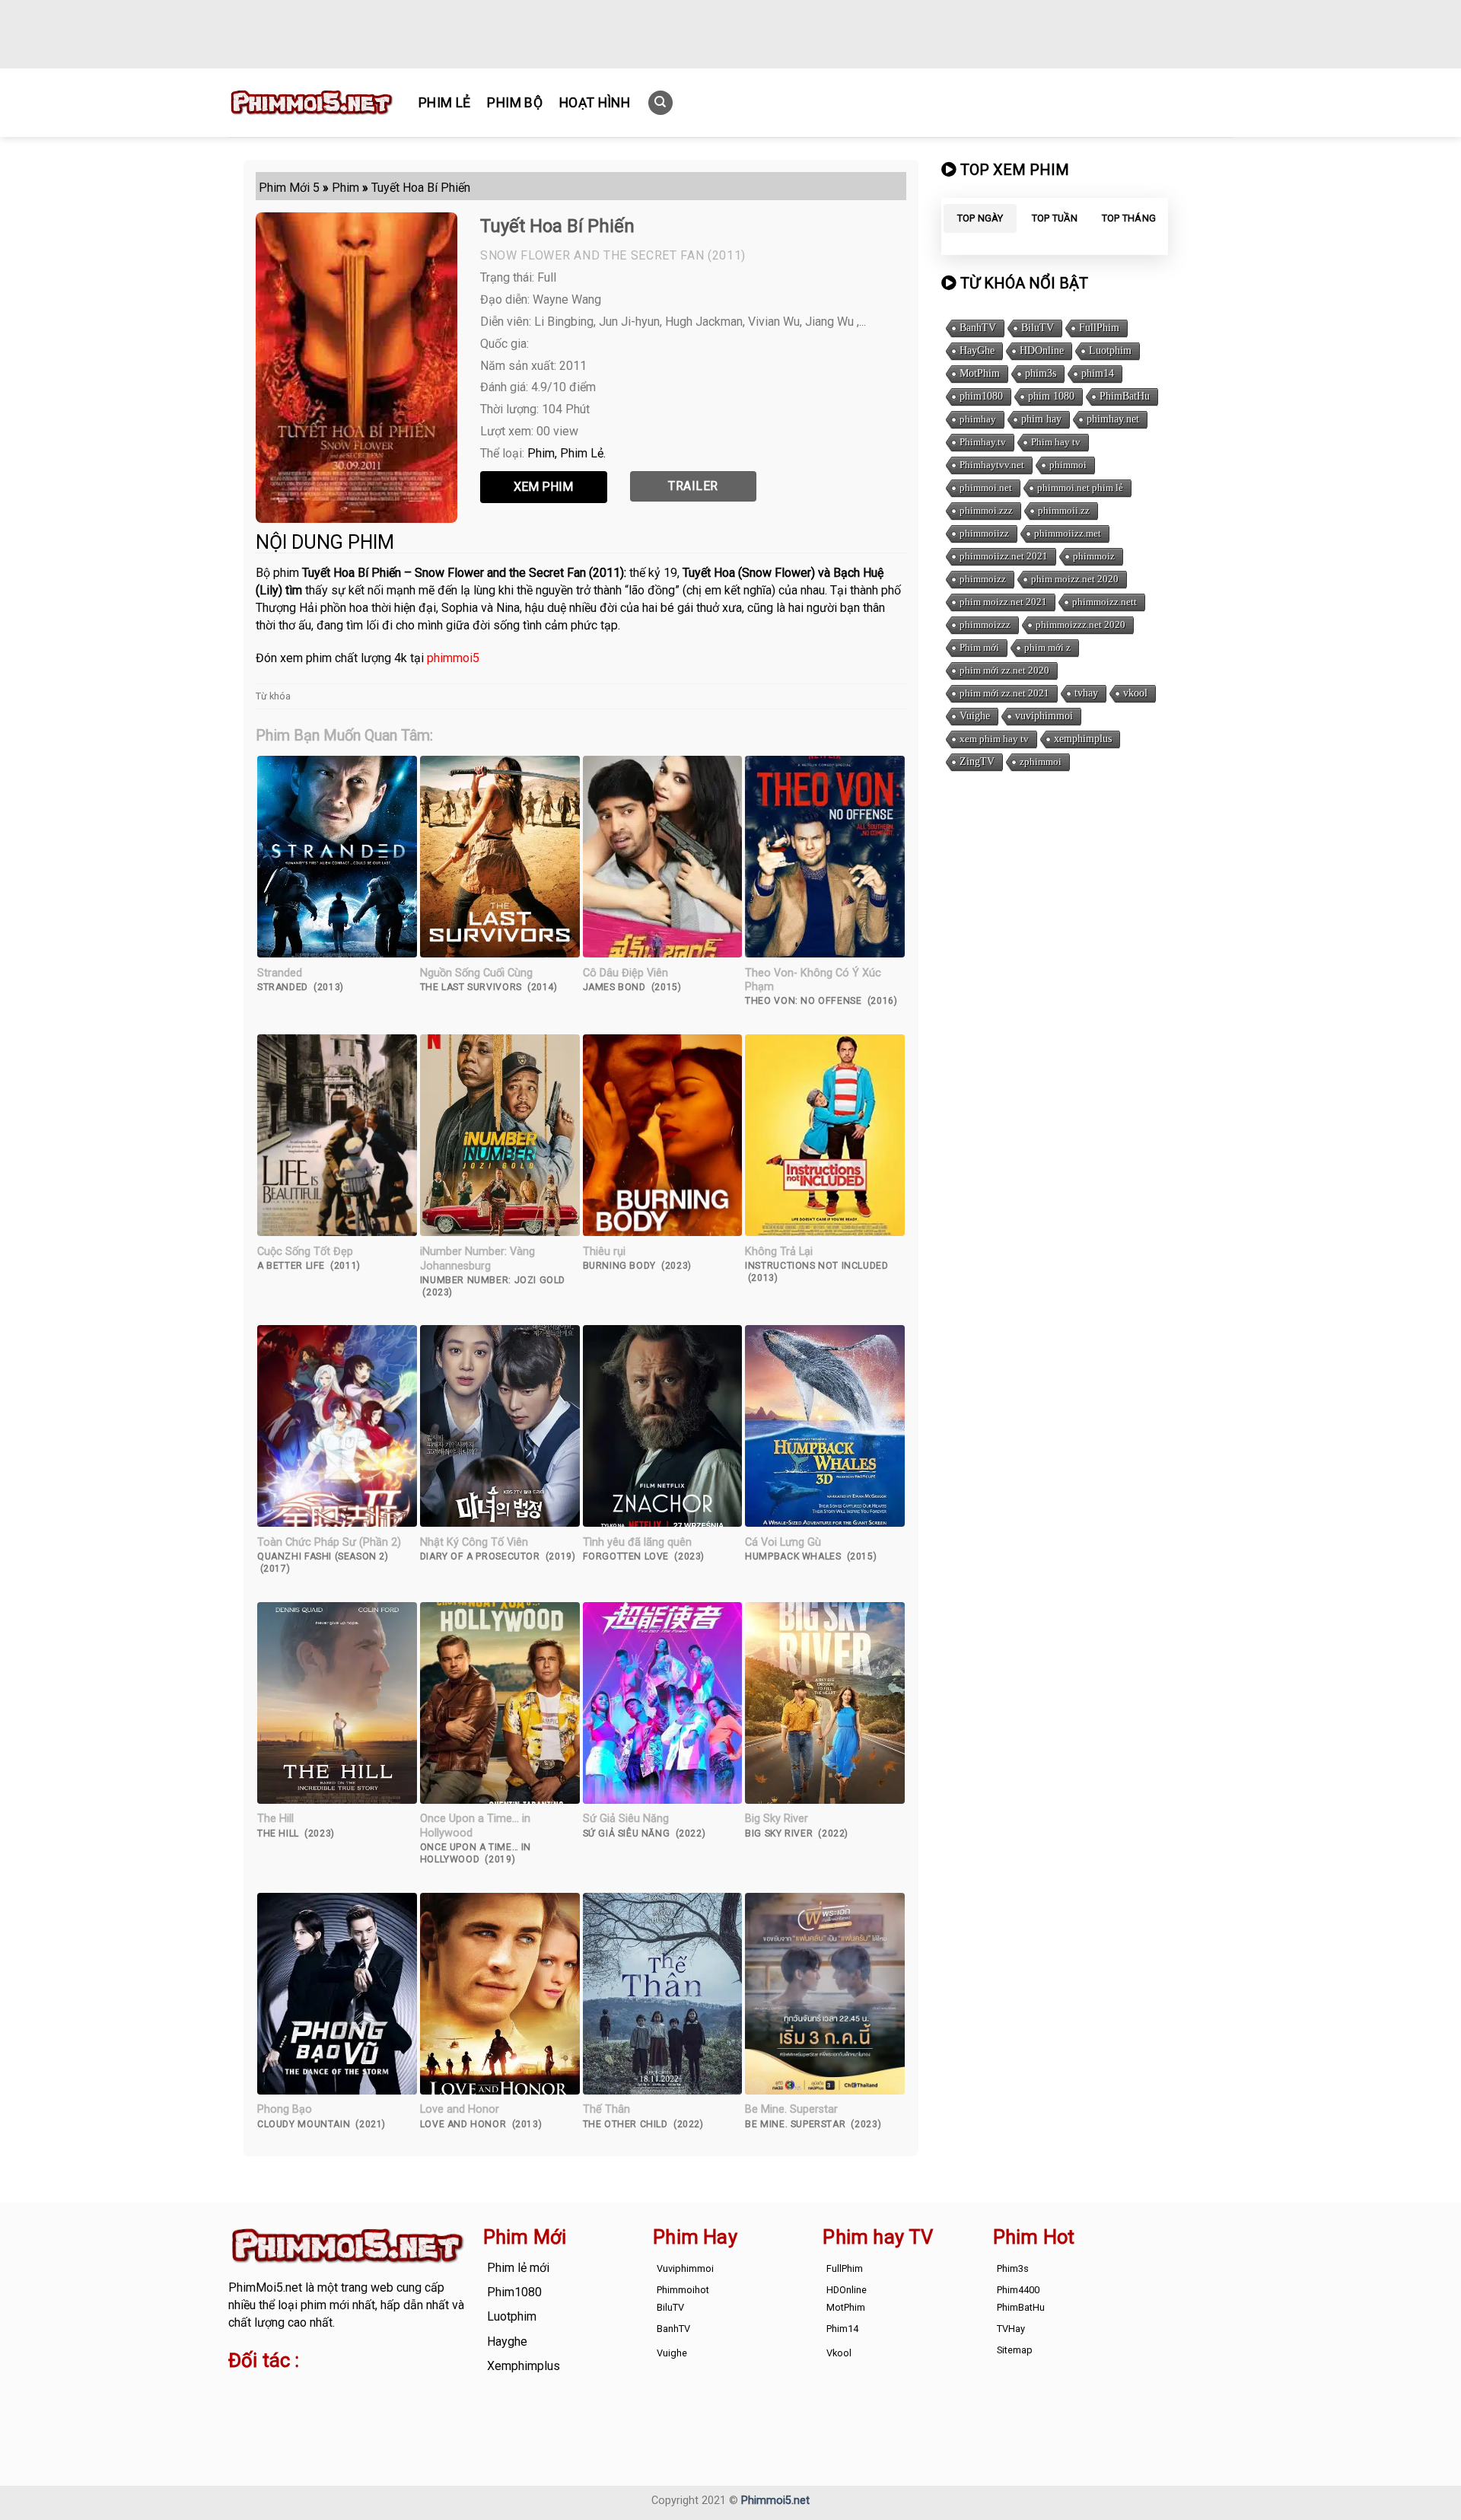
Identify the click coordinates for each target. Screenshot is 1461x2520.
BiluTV (1038, 328)
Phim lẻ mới (518, 2268)
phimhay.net (1113, 419)
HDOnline (1042, 350)
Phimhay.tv (983, 442)
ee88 (288, 2408)
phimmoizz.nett (1105, 602)
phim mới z (1047, 647)
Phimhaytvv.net (992, 465)
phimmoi (1068, 465)
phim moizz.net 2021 (1003, 602)
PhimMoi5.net (265, 2287)
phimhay (978, 419)
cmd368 (350, 2391)
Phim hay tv (1056, 442)
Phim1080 (514, 2292)
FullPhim (1099, 328)
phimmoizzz (985, 624)
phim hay (1041, 419)
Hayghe (507, 2342)
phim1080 (981, 396)
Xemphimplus (524, 2366)
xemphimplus (1083, 739)
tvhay (1086, 693)
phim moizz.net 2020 (1075, 579)
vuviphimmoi (1044, 716)
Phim (541, 453)
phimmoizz (983, 579)
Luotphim (1110, 350)
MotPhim (980, 373)
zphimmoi (1041, 761)
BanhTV (978, 328)
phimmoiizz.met (1068, 533)
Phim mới (979, 647)
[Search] (660, 103)
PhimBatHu (1125, 396)
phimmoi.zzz (986, 510)
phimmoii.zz (1064, 510)
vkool (1135, 693)
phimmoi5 (453, 658)
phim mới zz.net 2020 (1004, 670)
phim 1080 (1051, 396)
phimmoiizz (984, 533)
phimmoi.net (986, 487)
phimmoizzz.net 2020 (1081, 624)
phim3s (1041, 373)
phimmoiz (1094, 556)
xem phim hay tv (994, 739)
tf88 (239, 2391)
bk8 (406, 2408)
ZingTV (977, 761)
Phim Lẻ (444, 103)
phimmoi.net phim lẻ (1080, 487)
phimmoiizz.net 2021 (1004, 556)
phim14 (1098, 373)
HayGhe (977, 350)
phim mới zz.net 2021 (1004, 693)
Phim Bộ (514, 103)
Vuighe (975, 716)
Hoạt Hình (595, 103)
